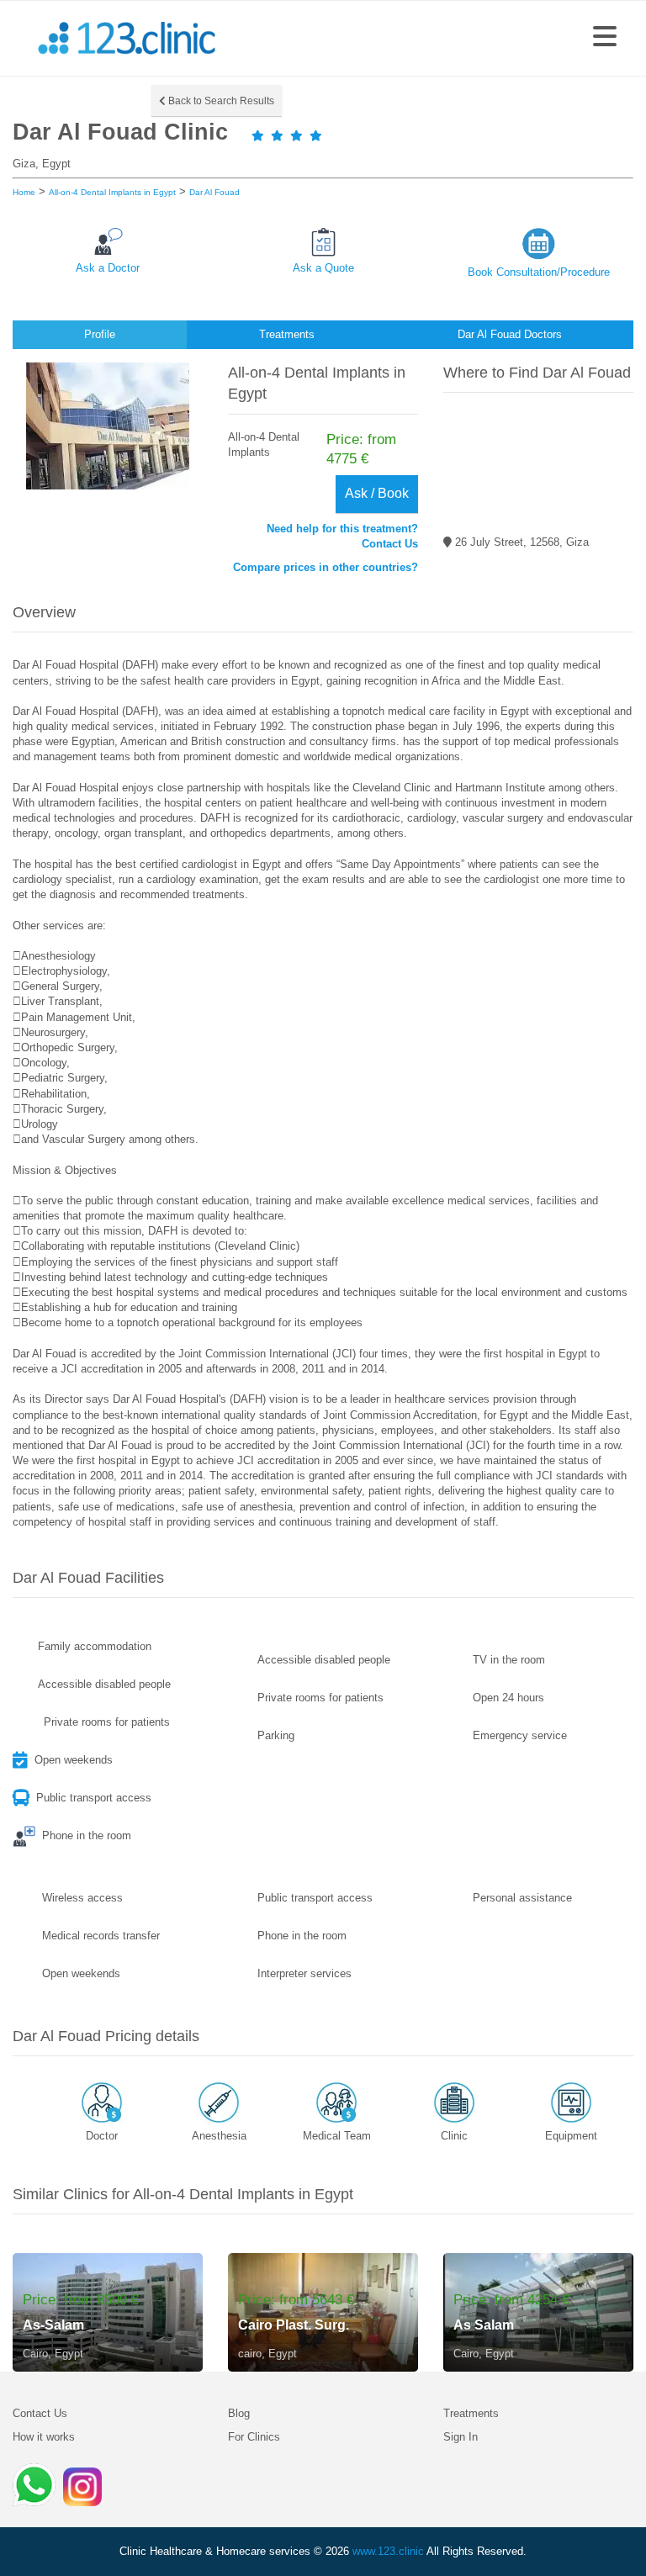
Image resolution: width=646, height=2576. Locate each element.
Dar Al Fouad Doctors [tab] (510, 334)
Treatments (471, 2413)
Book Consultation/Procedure (539, 272)
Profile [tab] (100, 334)
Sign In (461, 2437)
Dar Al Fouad (214, 192)
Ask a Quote (323, 268)
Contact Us (40, 2413)
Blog (239, 2413)
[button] (605, 38)
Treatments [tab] (287, 334)
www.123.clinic (388, 2551)
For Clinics (254, 2437)
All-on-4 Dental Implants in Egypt (112, 192)
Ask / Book (377, 493)
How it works (44, 2437)
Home (24, 192)
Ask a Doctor (108, 268)
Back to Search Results (220, 101)
